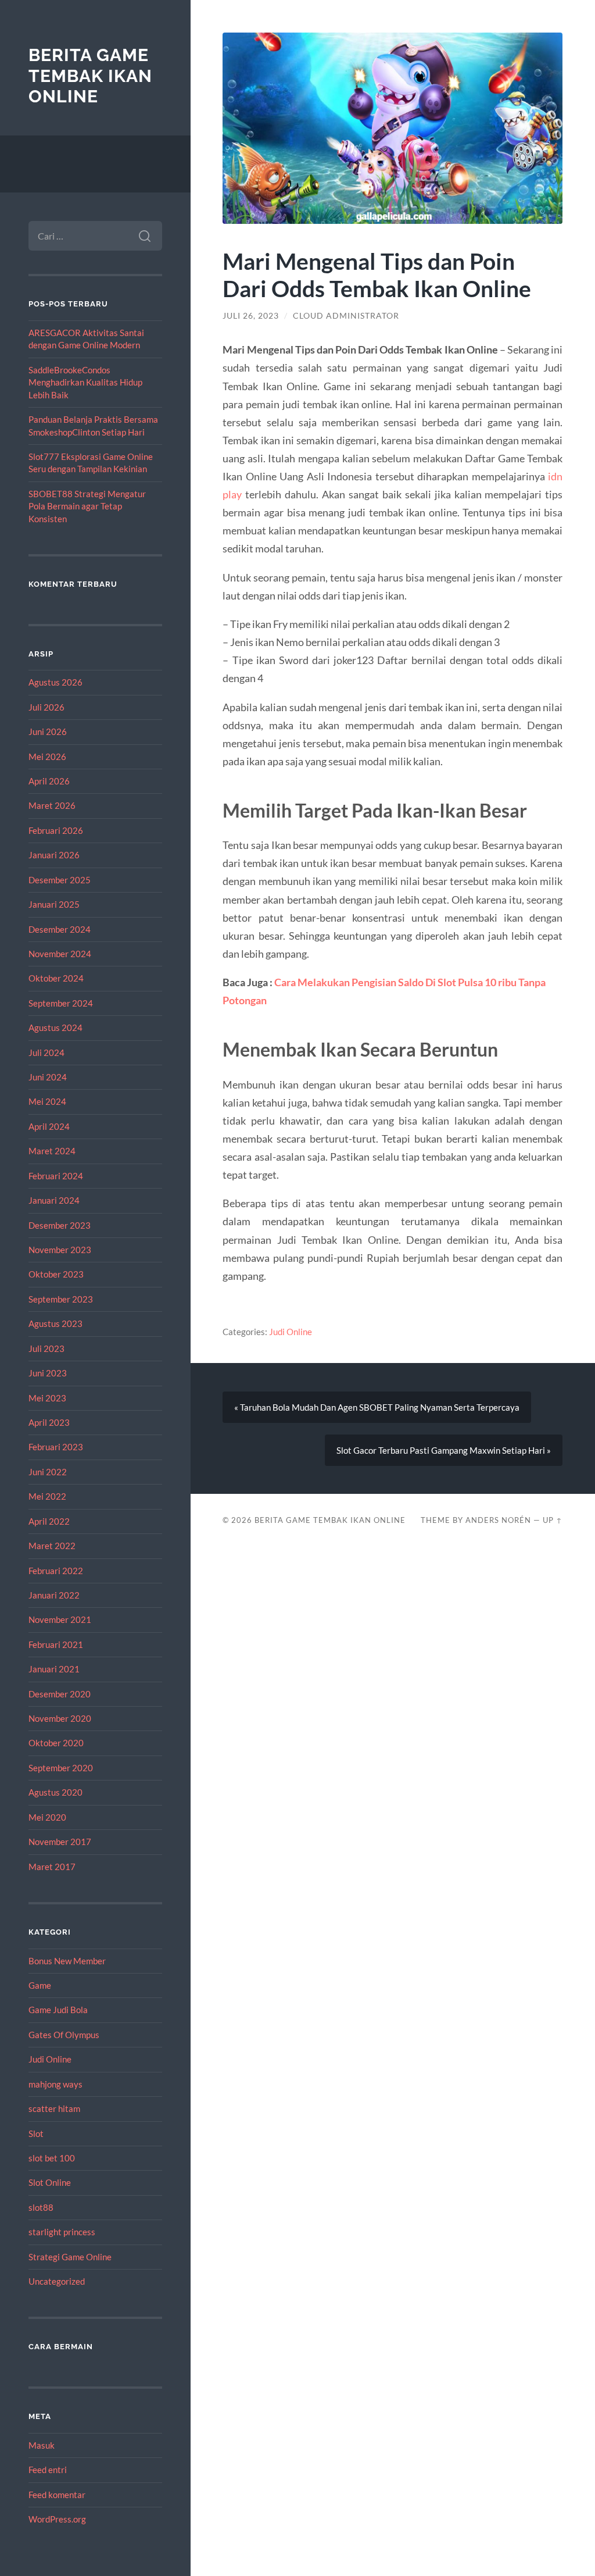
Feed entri (48, 2470)
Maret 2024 (52, 1151)
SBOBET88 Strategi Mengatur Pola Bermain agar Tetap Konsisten (87, 506)
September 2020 (61, 1768)
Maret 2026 (52, 805)
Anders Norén (498, 1520)
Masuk (42, 2445)
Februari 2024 (56, 1176)
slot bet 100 (52, 2158)
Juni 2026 (48, 732)
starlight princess (62, 2232)
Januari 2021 (54, 1669)
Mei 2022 (47, 1496)
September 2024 (61, 1003)
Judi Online (50, 2059)
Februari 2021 (56, 1644)
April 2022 (49, 1521)
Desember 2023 (60, 1225)
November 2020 (60, 1718)
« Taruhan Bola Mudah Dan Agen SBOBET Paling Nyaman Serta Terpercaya (377, 1407)
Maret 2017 (52, 1867)
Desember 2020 (60, 1694)
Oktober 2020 (56, 1743)
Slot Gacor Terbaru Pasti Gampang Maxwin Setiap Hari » (444, 1450)
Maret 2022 (52, 1546)
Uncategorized (57, 2281)
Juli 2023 (46, 1348)
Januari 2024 (54, 1200)
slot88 (41, 2207)
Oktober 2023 (56, 1274)
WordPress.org (57, 2519)
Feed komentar (57, 2495)
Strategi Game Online (70, 2257)
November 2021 (60, 1619)
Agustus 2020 (55, 1792)
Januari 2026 (54, 855)
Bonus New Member (67, 1961)
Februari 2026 (56, 830)
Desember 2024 (60, 929)
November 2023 (60, 1250)
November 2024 (60, 954)
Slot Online (50, 2182)
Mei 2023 (47, 1398)
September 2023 (61, 1299)
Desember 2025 (60, 880)
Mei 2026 (47, 757)
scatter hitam (54, 2108)
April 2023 (49, 1422)
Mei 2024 (47, 1101)
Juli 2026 (46, 707)
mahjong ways (55, 2084)
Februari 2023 (56, 1447)
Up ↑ (553, 1520)
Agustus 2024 (55, 1027)
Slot (36, 2133)
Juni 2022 (48, 1472)
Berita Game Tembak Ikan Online (90, 76)
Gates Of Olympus (64, 2035)
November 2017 (60, 1842)
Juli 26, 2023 (251, 316)
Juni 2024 (48, 1077)
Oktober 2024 (56, 978)
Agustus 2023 (55, 1323)
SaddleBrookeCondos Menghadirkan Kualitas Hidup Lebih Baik (85, 382)
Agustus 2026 (55, 682)
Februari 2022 (56, 1571)
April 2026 (49, 781)
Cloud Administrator (346, 316)
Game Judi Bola (58, 2010)
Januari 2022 (54, 1595)
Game (40, 1985)
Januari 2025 (54, 904)
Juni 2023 (48, 1373)
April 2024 (49, 1126)
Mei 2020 (47, 1817)
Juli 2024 (46, 1052)
